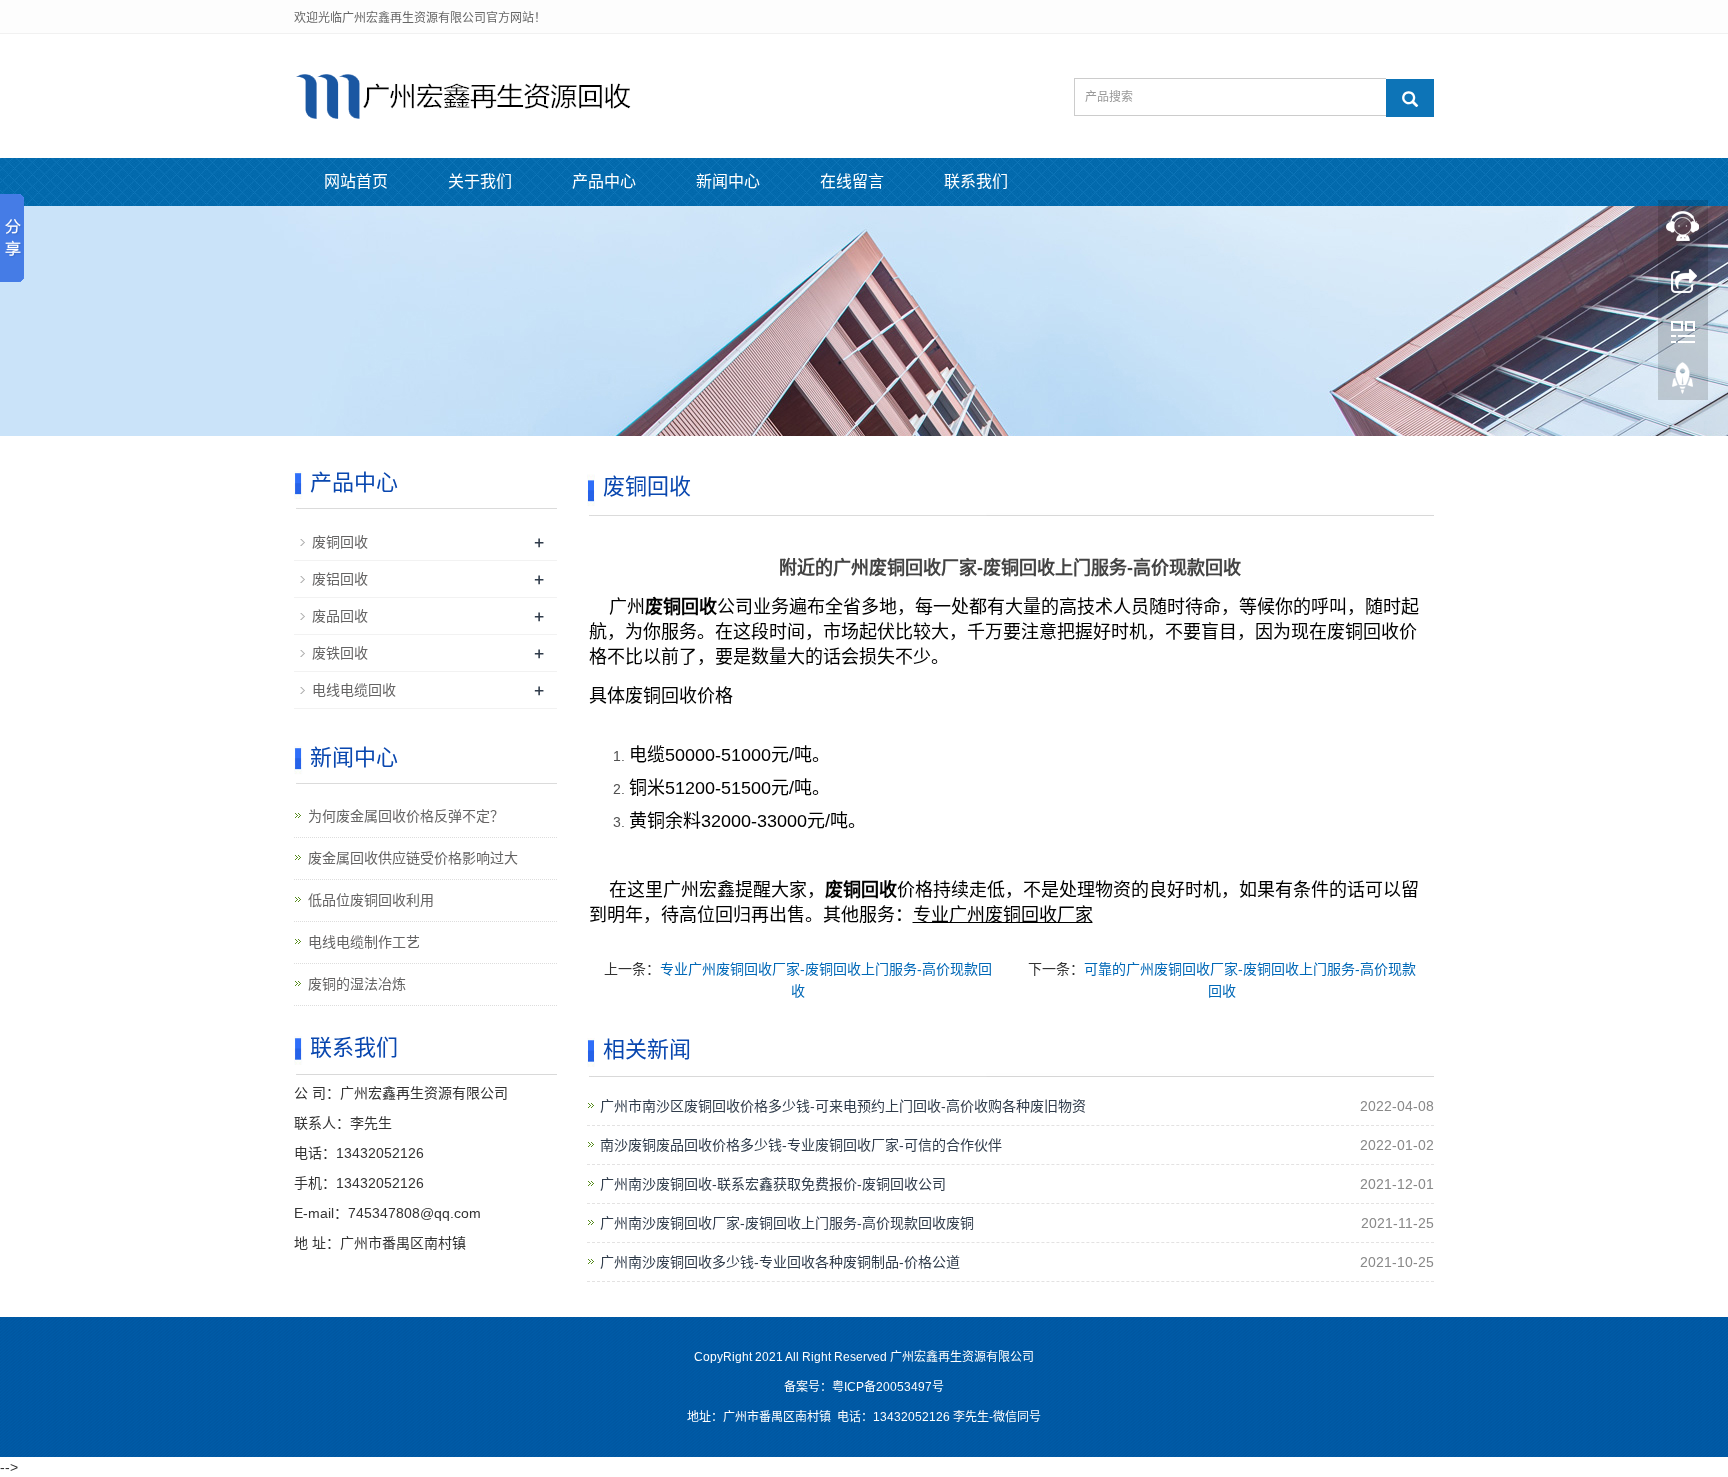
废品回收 (340, 616)
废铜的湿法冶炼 (357, 984)
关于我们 (480, 181)
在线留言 (852, 181)
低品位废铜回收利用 (371, 900)
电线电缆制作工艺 (364, 942)
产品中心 (604, 181)
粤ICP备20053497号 (888, 1387)
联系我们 (976, 181)
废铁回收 (340, 653)
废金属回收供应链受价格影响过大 (413, 858)
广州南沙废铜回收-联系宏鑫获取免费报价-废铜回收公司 (773, 1184)
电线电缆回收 (354, 690)
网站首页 (356, 181)
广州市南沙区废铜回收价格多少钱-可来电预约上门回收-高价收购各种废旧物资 (843, 1106)
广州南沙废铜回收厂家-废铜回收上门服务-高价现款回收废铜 (787, 1223)
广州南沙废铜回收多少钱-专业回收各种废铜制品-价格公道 (780, 1262)
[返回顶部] (1683, 383)
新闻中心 (728, 181)
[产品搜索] (1410, 98)
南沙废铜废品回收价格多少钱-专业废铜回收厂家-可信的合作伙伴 (801, 1145)
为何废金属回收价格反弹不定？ (406, 816)
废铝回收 (340, 579)
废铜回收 (340, 542)
